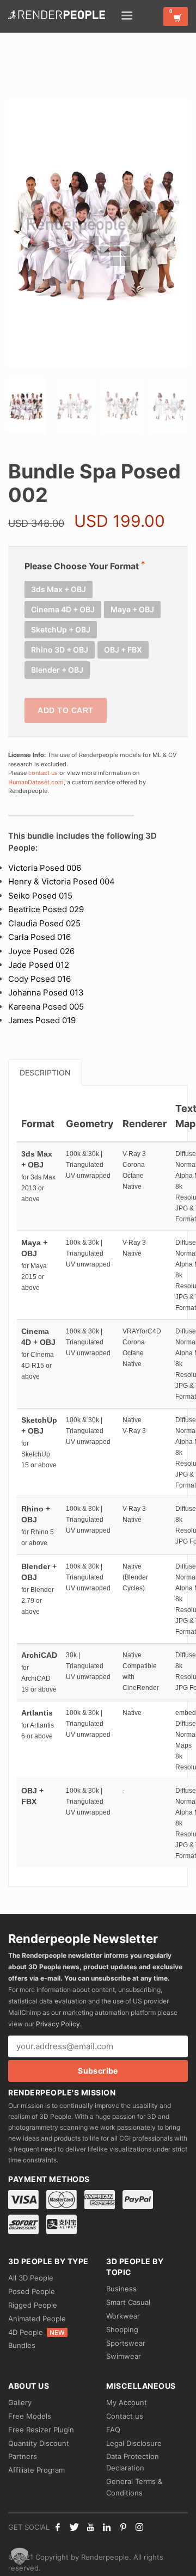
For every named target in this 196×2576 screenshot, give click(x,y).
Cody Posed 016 (39, 979)
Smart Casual (128, 2302)
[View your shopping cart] (176, 17)
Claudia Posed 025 (44, 923)
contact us (43, 773)
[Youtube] (90, 2527)
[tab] (45, 1072)
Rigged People (33, 2305)
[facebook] (58, 2527)
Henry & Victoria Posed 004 (62, 881)
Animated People (37, 2319)
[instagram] (139, 2527)
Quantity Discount (39, 2443)
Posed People (32, 2291)
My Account (127, 2402)
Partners (23, 2456)
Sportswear (126, 2343)
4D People (36, 2332)
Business (121, 2289)
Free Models (30, 2416)
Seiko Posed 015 (40, 896)
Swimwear (124, 2356)
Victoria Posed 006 (45, 868)
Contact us (125, 2416)
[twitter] (74, 2527)
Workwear (123, 2316)
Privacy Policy (58, 2024)
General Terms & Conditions (134, 2487)
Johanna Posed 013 (46, 992)
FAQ (113, 2430)
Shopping (122, 2329)
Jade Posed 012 (39, 965)
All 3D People (31, 2278)
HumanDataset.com (36, 782)
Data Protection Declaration (133, 2462)
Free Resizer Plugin (41, 2430)
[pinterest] (123, 2527)
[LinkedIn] (107, 2527)
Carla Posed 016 (39, 937)
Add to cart (66, 710)
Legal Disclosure (134, 2443)
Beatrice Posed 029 (46, 909)
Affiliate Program (36, 2470)
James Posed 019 (42, 1020)
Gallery (20, 2402)
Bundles (22, 2345)
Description (45, 1072)
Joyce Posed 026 (41, 951)
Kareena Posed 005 (46, 1007)
